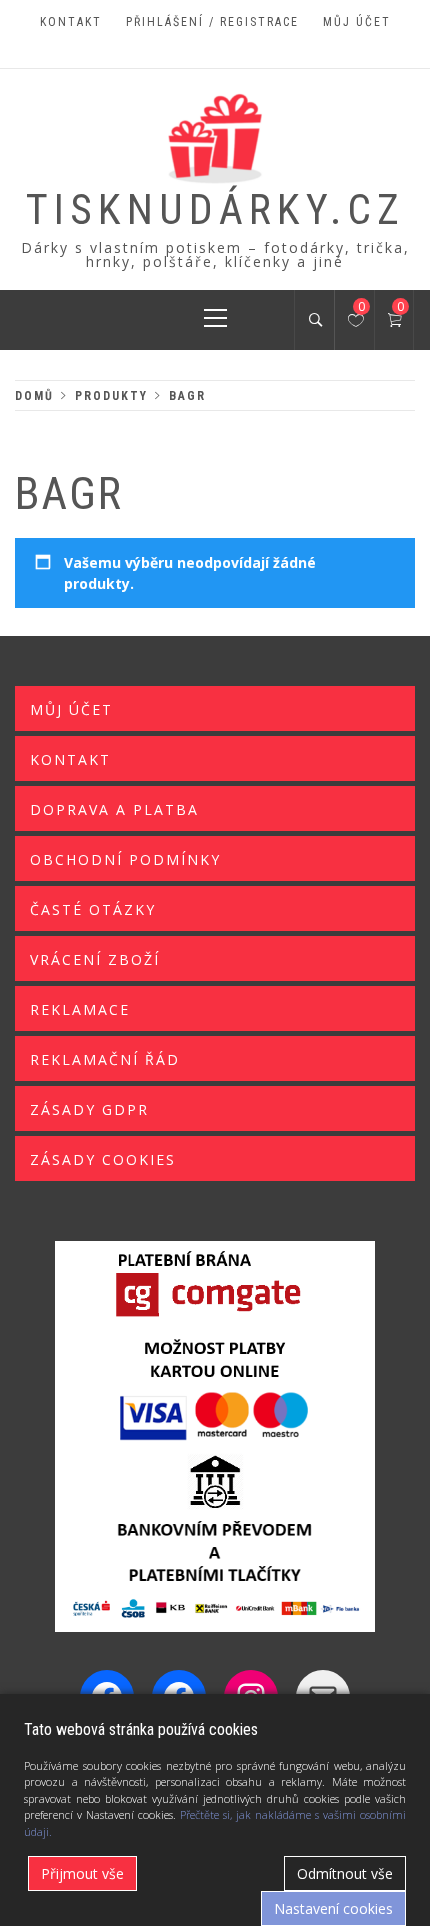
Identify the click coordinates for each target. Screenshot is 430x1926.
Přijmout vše (82, 1873)
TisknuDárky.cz (215, 209)
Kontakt (71, 22)
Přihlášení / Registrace (212, 22)
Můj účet (357, 22)
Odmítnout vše (345, 1873)
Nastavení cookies (333, 1908)
